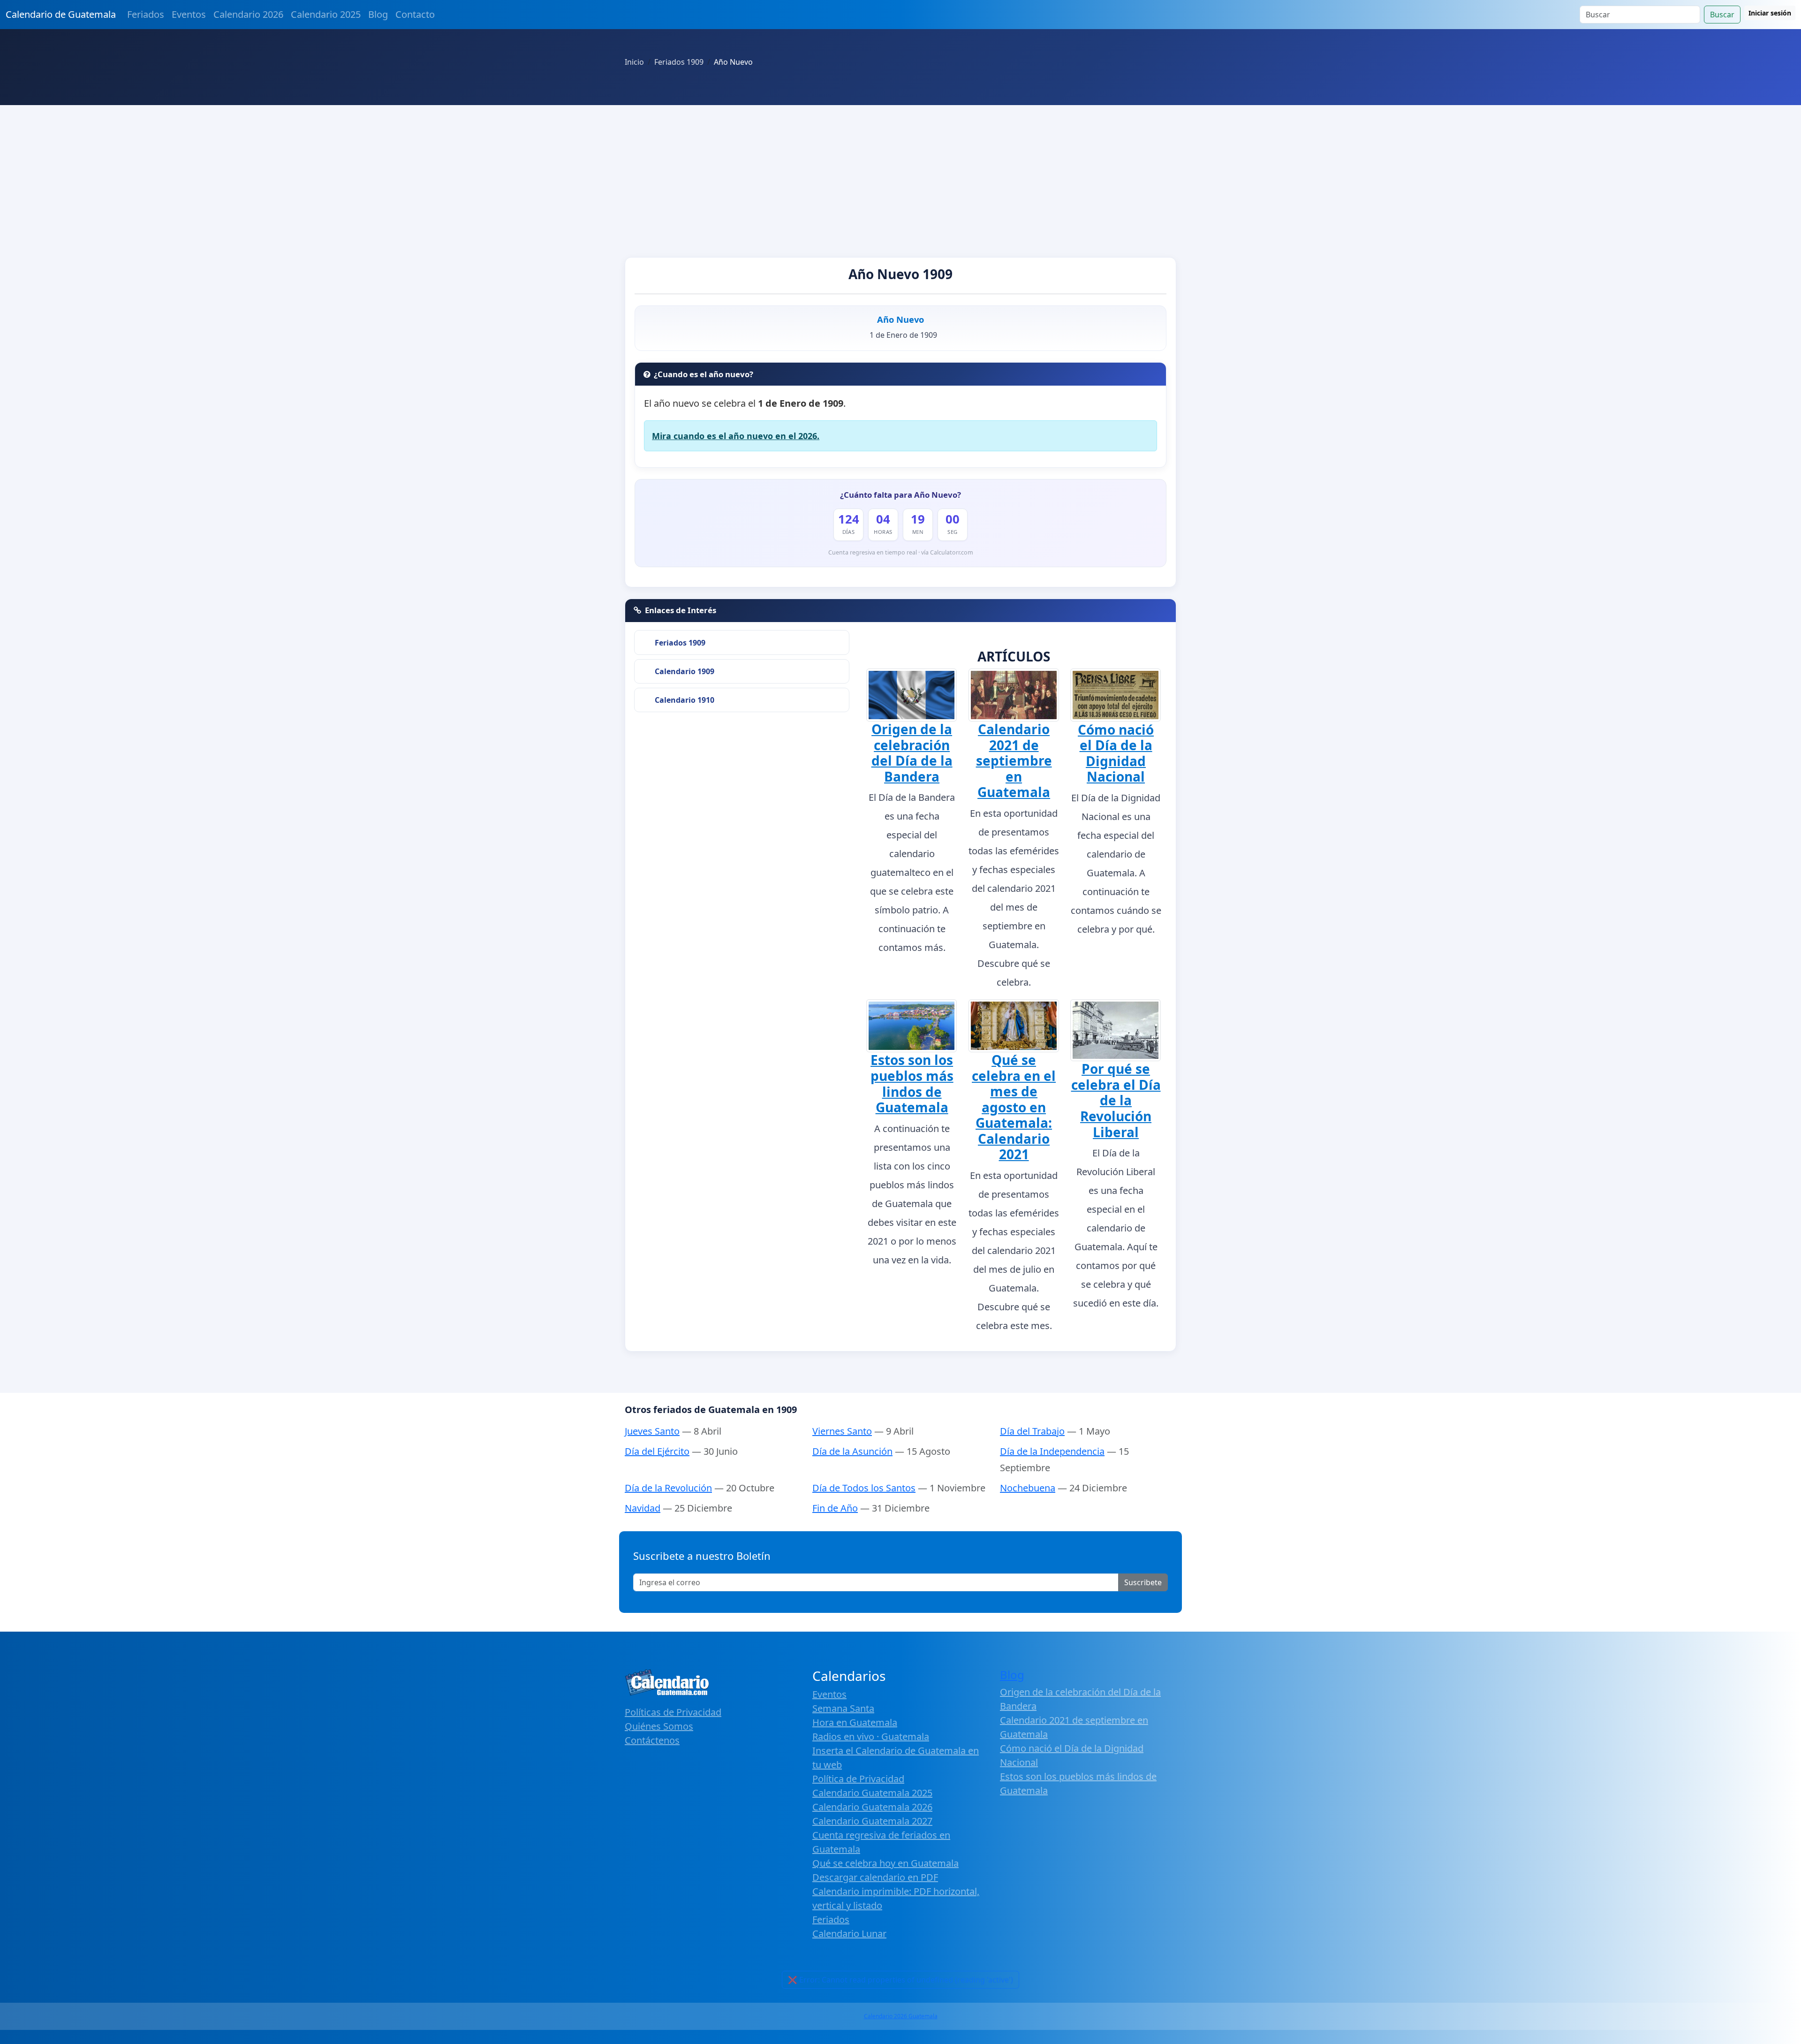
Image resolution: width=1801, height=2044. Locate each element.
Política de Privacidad (858, 1779)
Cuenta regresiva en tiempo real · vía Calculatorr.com (901, 552)
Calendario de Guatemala (61, 14)
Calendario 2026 (248, 14)
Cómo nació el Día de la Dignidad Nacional (1116, 753)
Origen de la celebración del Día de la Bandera (912, 753)
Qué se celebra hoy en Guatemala (885, 1863)
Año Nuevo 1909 (900, 274)
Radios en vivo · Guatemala (871, 1736)
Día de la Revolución (668, 1488)
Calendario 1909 (685, 671)
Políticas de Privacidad (673, 1712)
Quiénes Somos (659, 1726)
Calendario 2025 (326, 14)
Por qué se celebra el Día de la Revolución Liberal (1116, 1100)
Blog (378, 14)
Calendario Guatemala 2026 (872, 1807)
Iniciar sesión (1770, 13)
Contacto (415, 14)
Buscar (1722, 15)
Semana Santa (843, 1708)
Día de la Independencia (1052, 1451)
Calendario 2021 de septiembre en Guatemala (1014, 760)
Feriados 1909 (680, 643)
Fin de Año (835, 1508)
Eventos (189, 14)
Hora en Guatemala (855, 1722)
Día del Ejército (657, 1451)
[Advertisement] (900, 175)
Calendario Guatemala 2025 (872, 1793)
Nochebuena (1028, 1488)
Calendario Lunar (849, 1934)
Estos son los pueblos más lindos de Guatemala (912, 1083)
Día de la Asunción (852, 1451)
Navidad (643, 1508)
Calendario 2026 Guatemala (901, 2016)
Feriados (146, 14)
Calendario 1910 (685, 700)
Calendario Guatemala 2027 (872, 1821)
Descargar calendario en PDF (875, 1877)
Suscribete (1143, 1582)
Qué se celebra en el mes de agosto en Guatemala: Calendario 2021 (1014, 1107)
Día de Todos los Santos (864, 1488)
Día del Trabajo (1032, 1431)
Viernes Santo (842, 1431)
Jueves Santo (652, 1431)
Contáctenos (652, 1740)
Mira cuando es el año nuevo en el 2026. (736, 436)
